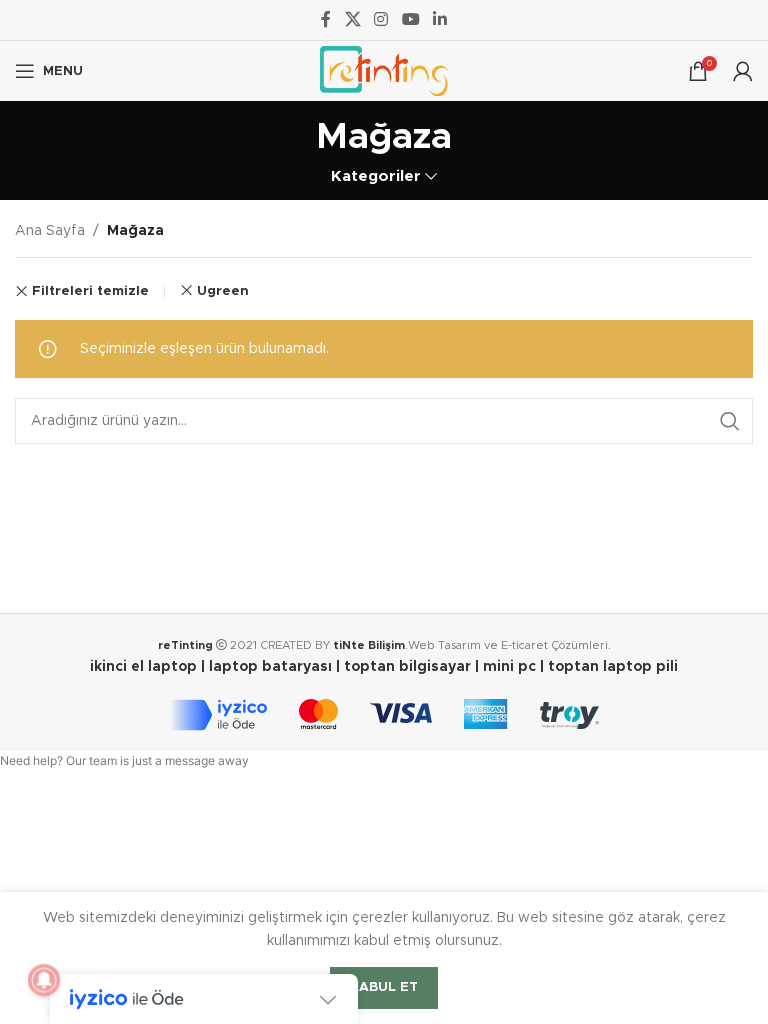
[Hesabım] (743, 71)
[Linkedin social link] (439, 19)
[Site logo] (383, 71)
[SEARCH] (730, 421)
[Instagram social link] (381, 19)
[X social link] (352, 19)
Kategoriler (376, 176)
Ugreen (223, 291)
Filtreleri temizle (90, 291)
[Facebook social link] (326, 19)
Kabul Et (384, 987)
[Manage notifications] (44, 980)
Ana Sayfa (50, 231)
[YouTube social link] (410, 19)
